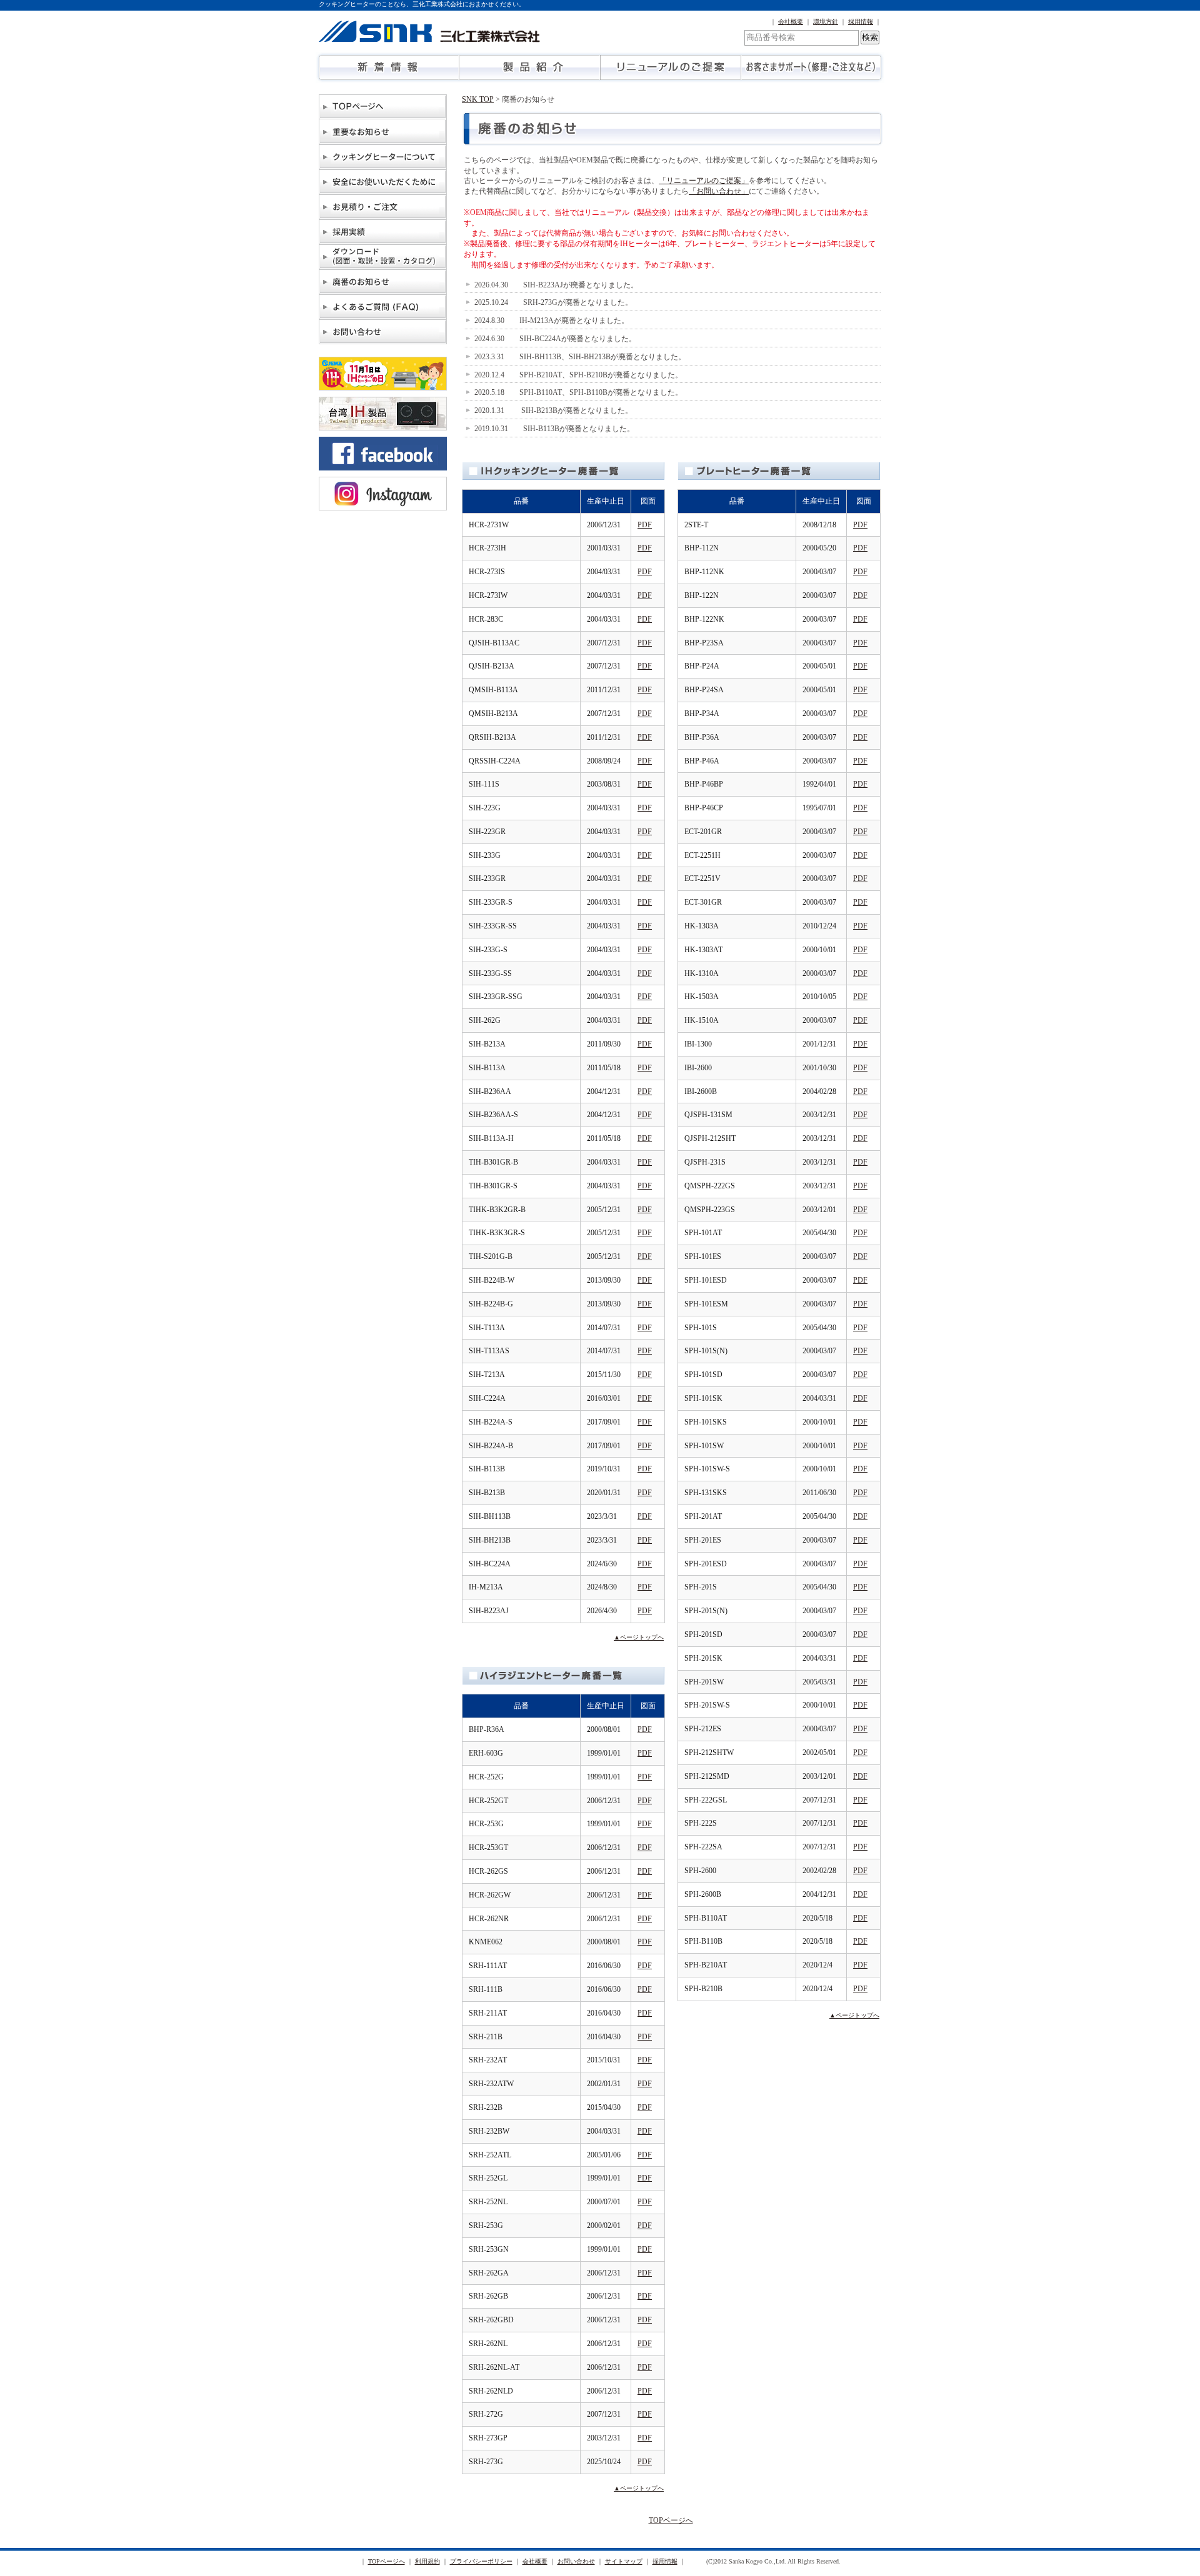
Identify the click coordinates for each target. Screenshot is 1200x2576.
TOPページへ (383, 107)
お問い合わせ (383, 332)
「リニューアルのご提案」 (704, 181)
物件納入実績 (383, 232)
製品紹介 (530, 67)
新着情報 (389, 67)
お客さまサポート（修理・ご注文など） (811, 67)
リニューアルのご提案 (670, 67)
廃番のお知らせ (383, 282)
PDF (645, 525)
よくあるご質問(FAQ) (383, 307)
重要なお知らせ (383, 132)
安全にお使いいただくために (383, 182)
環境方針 (826, 22)
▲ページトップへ (639, 1637)
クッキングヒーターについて (383, 157)
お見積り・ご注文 (383, 207)
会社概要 (791, 22)
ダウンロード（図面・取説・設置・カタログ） (383, 257)
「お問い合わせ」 (719, 191)
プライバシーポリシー (481, 2561)
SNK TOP (478, 99)
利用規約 (427, 2561)
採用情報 (861, 22)
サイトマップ (624, 2561)
